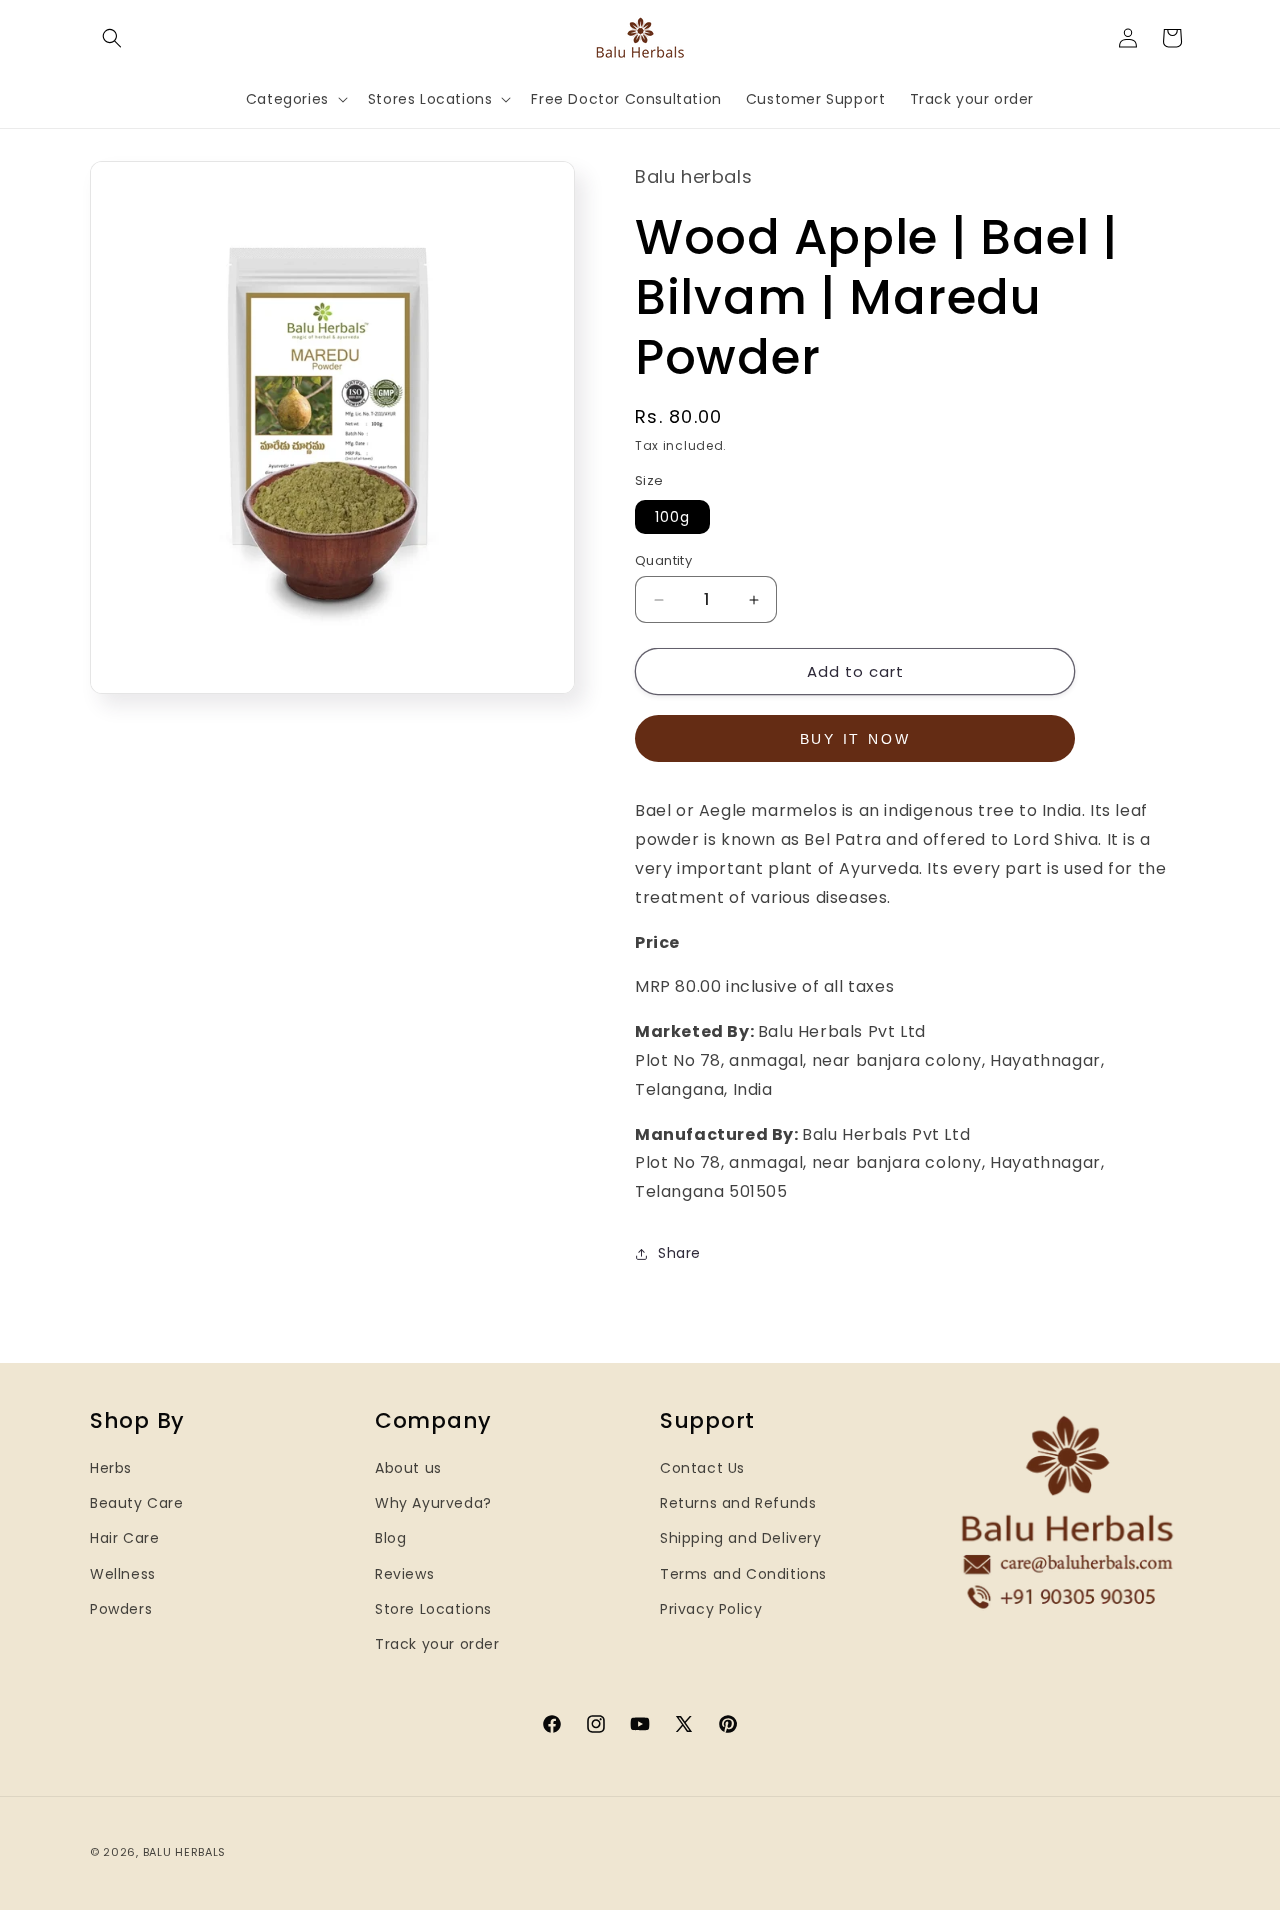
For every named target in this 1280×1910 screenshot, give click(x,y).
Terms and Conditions (743, 1574)
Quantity (663, 560)
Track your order (437, 1644)
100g (672, 517)
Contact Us (702, 1468)
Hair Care (124, 1538)
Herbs (111, 1468)
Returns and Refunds (738, 1503)
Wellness (123, 1574)
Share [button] (679, 1253)
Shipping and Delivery (741, 1538)
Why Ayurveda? (433, 1503)
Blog (390, 1538)
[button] (112, 38)
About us (408, 1468)
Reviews (404, 1574)
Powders (121, 1609)
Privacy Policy (711, 1609)
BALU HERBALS (184, 1852)
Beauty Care (137, 1503)
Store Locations (433, 1609)
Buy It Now (855, 739)
